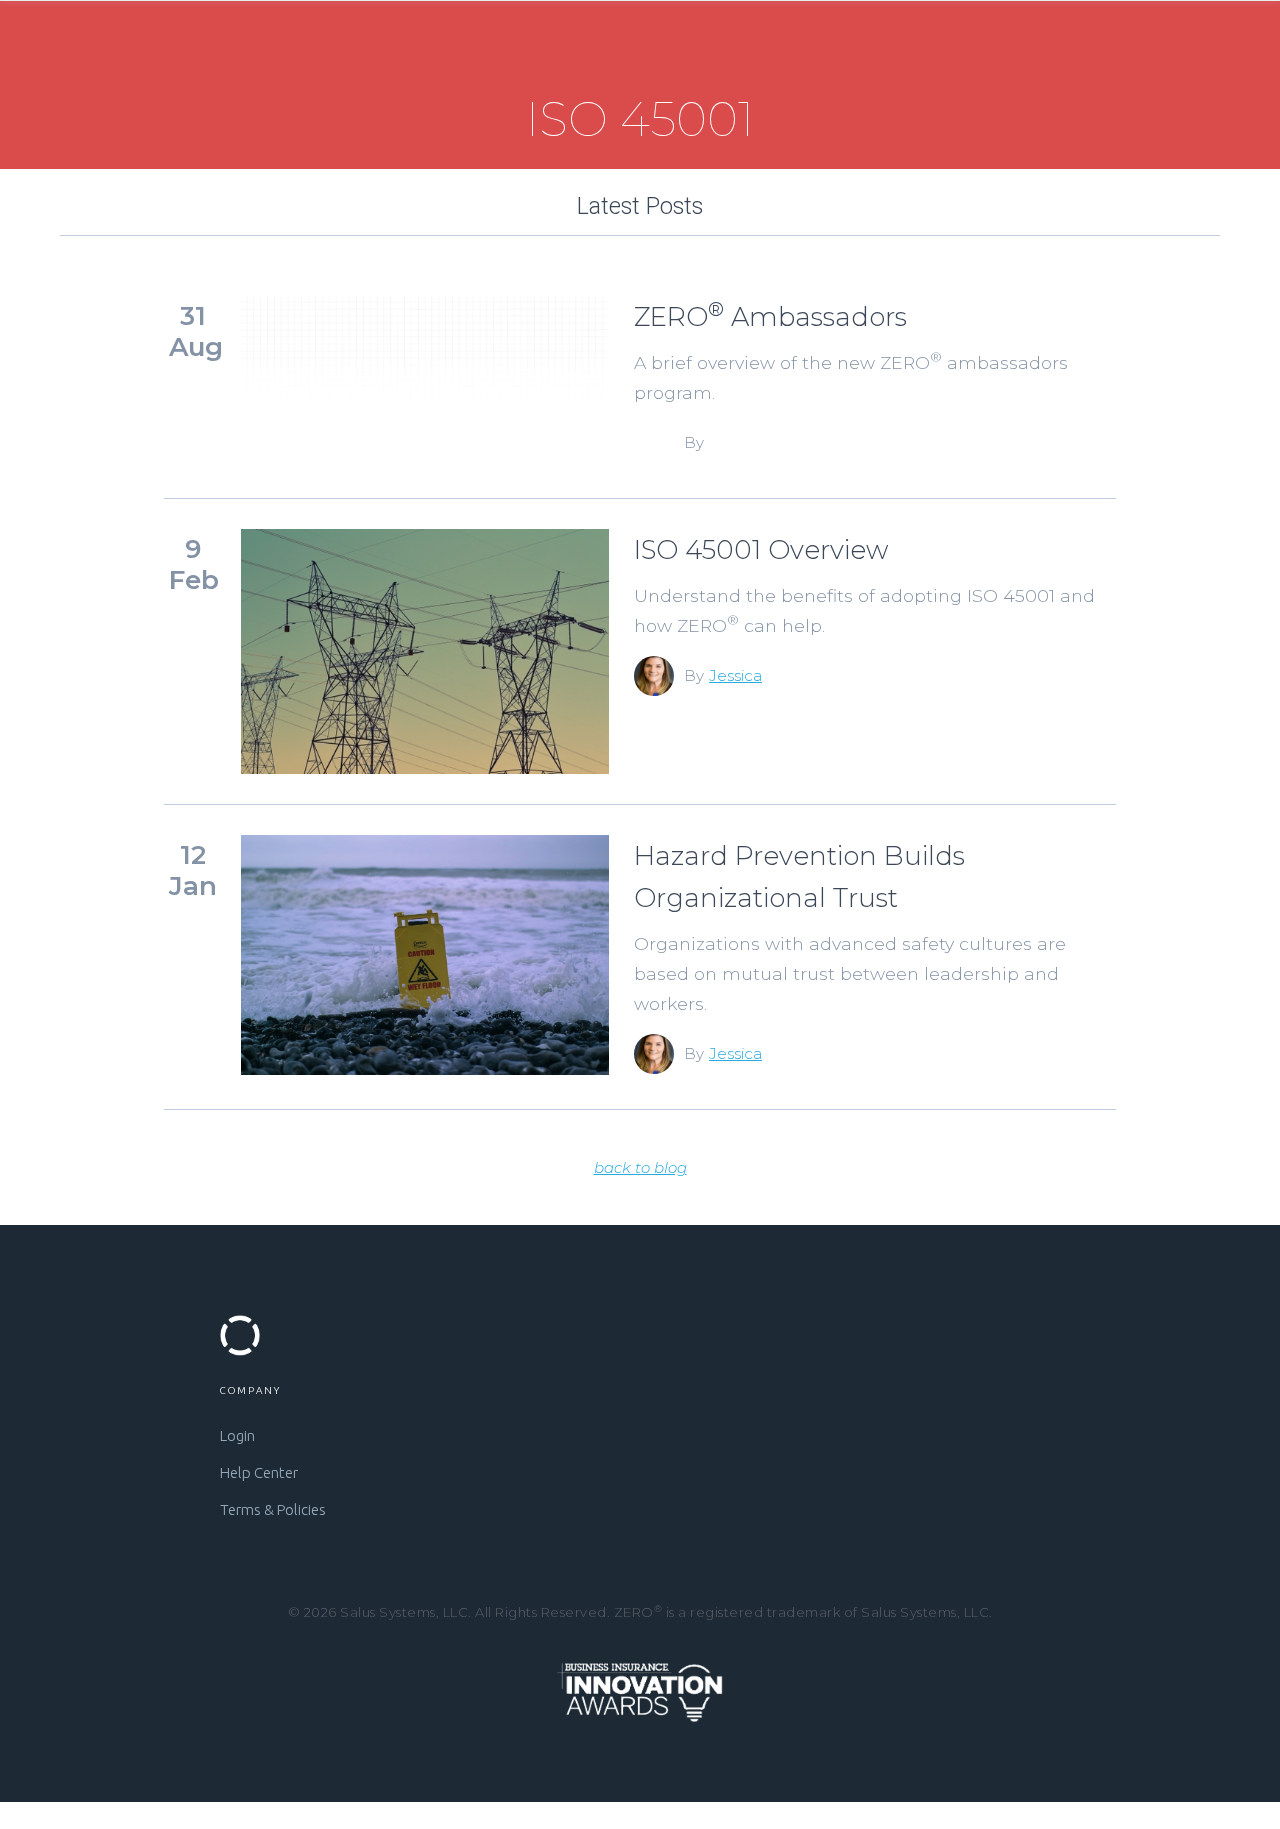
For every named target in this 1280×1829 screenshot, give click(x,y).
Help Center (259, 1472)
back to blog (640, 1167)
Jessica (735, 675)
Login (237, 1435)
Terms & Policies (273, 1509)
